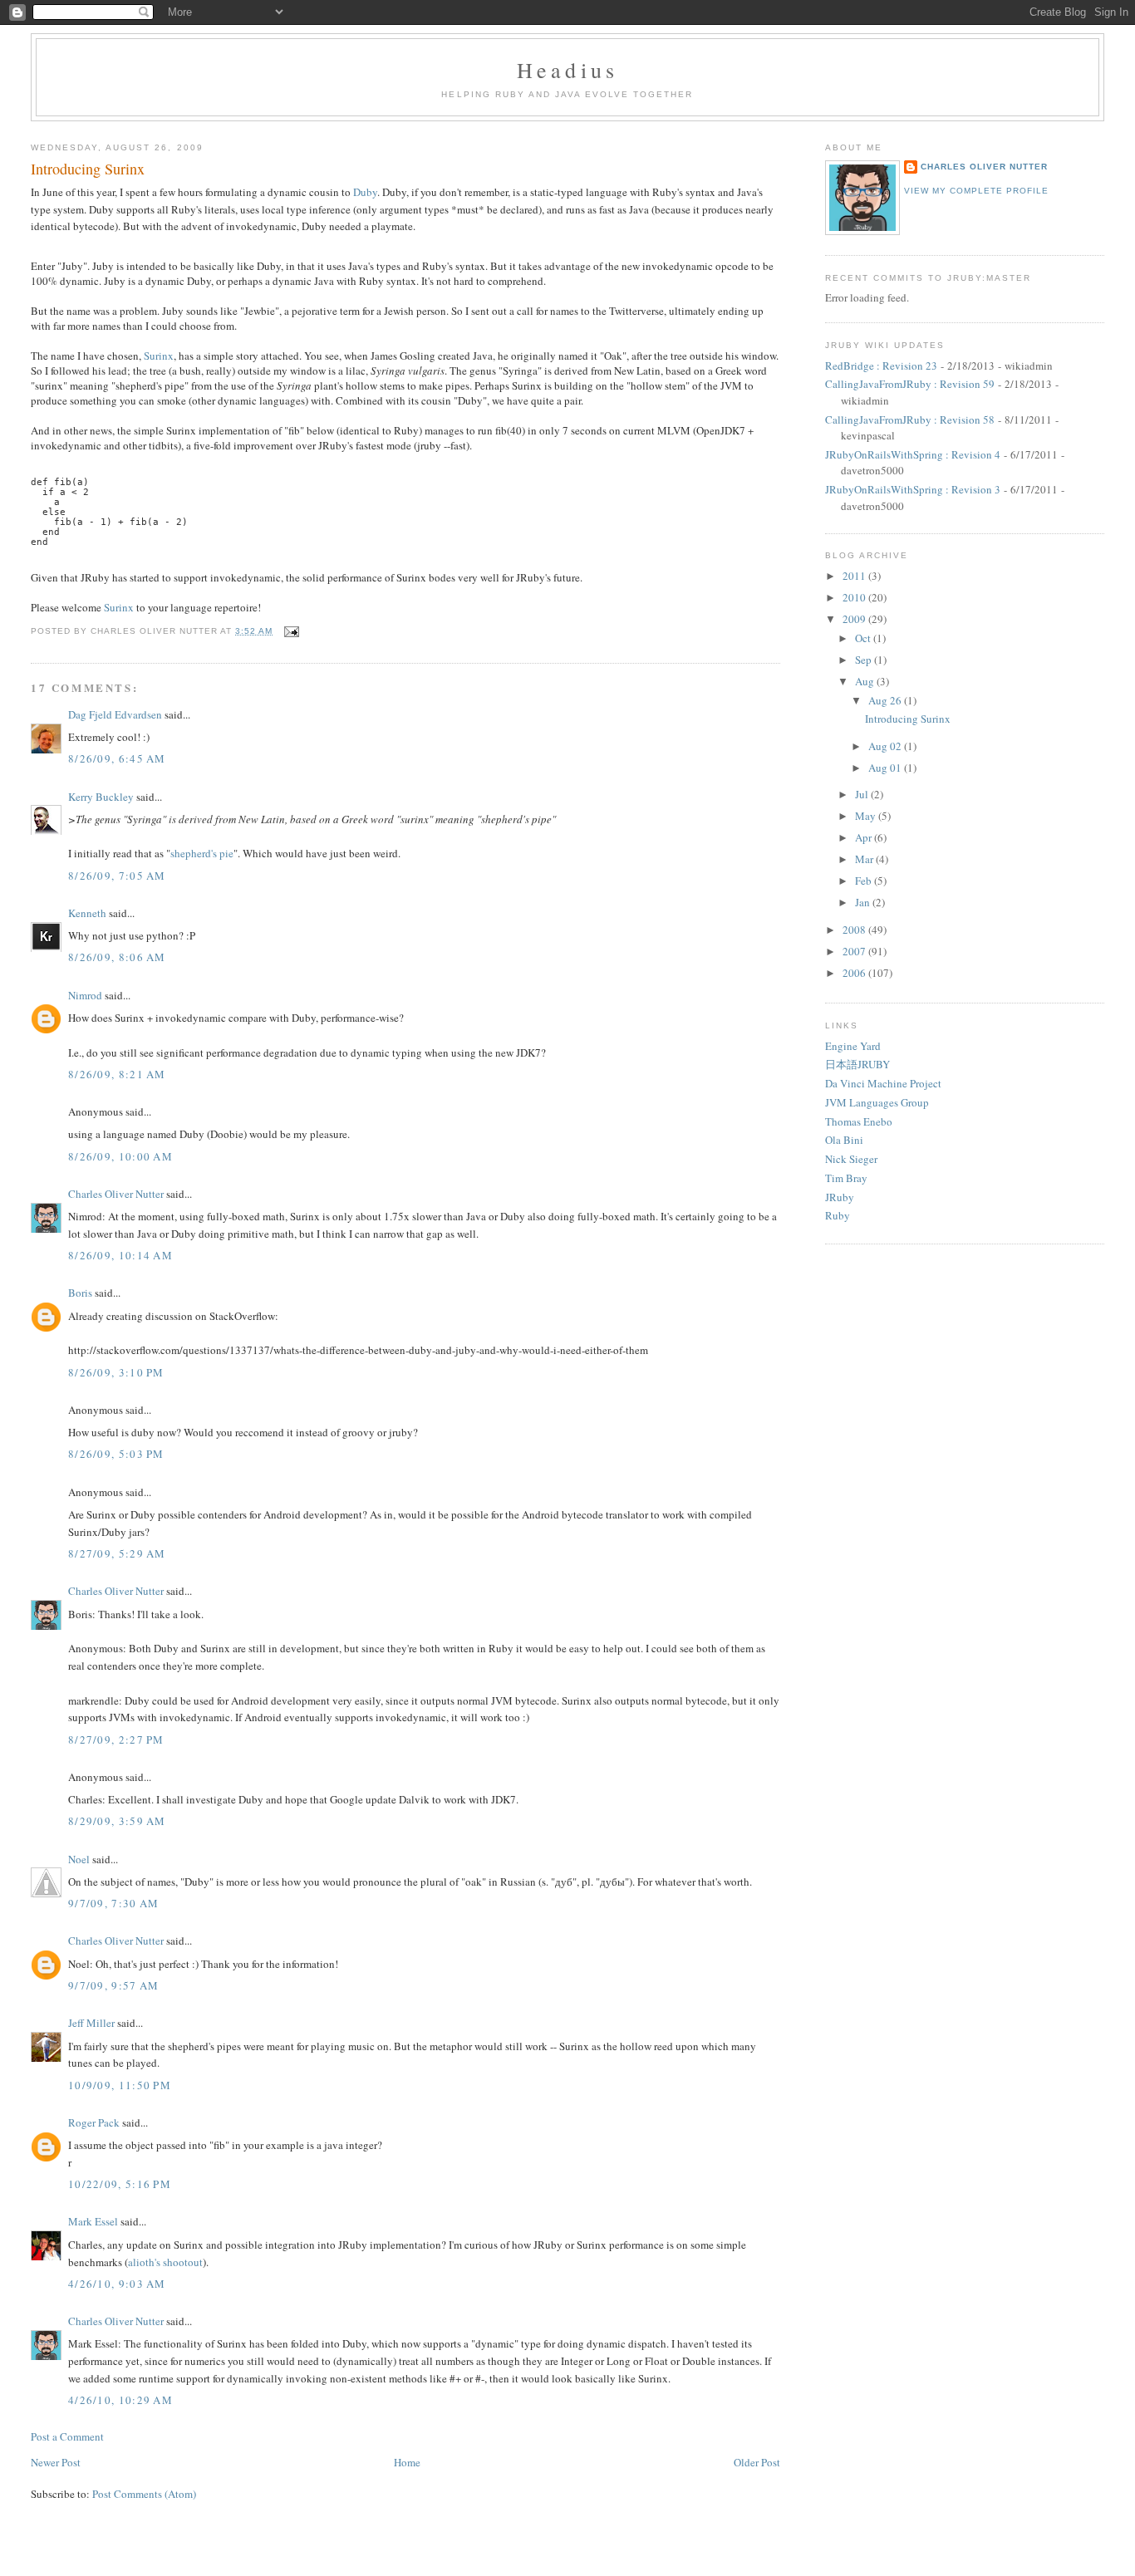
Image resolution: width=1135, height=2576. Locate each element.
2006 (855, 973)
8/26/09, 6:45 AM (117, 758)
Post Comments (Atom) (144, 2494)
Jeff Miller (91, 2023)
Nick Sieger (851, 1159)
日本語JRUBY (857, 1064)
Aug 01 (886, 768)
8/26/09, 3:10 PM (116, 1372)
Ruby (838, 1215)
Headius (567, 70)
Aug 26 (886, 700)
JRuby (840, 1197)
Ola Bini (844, 1140)
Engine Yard (853, 1046)
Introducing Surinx (88, 169)
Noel (79, 1859)
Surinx (159, 356)
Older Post (757, 2462)
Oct (864, 638)
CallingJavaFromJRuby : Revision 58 (910, 420)
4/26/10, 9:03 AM (117, 2284)
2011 (855, 576)
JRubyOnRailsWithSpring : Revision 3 (913, 489)
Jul (863, 794)
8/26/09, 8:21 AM (117, 1074)
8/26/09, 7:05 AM (117, 876)
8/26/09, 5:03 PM (116, 1454)
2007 (855, 951)
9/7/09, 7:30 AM (114, 1903)
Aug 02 (886, 746)
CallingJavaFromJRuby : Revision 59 (910, 384)
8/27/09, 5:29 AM (117, 1553)
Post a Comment (67, 2436)
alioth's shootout (165, 2262)
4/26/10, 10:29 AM (120, 2400)
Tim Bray (846, 1178)
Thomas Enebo (859, 1121)
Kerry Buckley (101, 797)
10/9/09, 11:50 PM (120, 2085)
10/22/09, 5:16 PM (120, 2184)
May (867, 816)
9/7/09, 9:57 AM (114, 1985)
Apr (865, 837)
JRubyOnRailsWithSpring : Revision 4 (913, 454)
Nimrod (85, 995)
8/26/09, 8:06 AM (117, 957)
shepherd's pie (202, 853)
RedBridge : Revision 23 (881, 366)
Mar (865, 859)
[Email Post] (290, 631)
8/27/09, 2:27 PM (116, 1739)
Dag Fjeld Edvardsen (115, 714)
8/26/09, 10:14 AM (120, 1255)
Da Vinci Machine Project (883, 1083)
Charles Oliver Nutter (116, 1194)
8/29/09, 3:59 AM (117, 1821)
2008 (855, 930)
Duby (365, 192)
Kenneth (87, 913)
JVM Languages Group (877, 1102)
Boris (80, 1293)
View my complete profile (976, 191)
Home (407, 2462)
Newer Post (56, 2462)
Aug (866, 681)
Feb (865, 881)
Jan (864, 902)
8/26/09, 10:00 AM (120, 1156)
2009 (855, 619)
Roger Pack (94, 2122)
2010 (855, 597)
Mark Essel (93, 2221)
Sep (865, 660)
